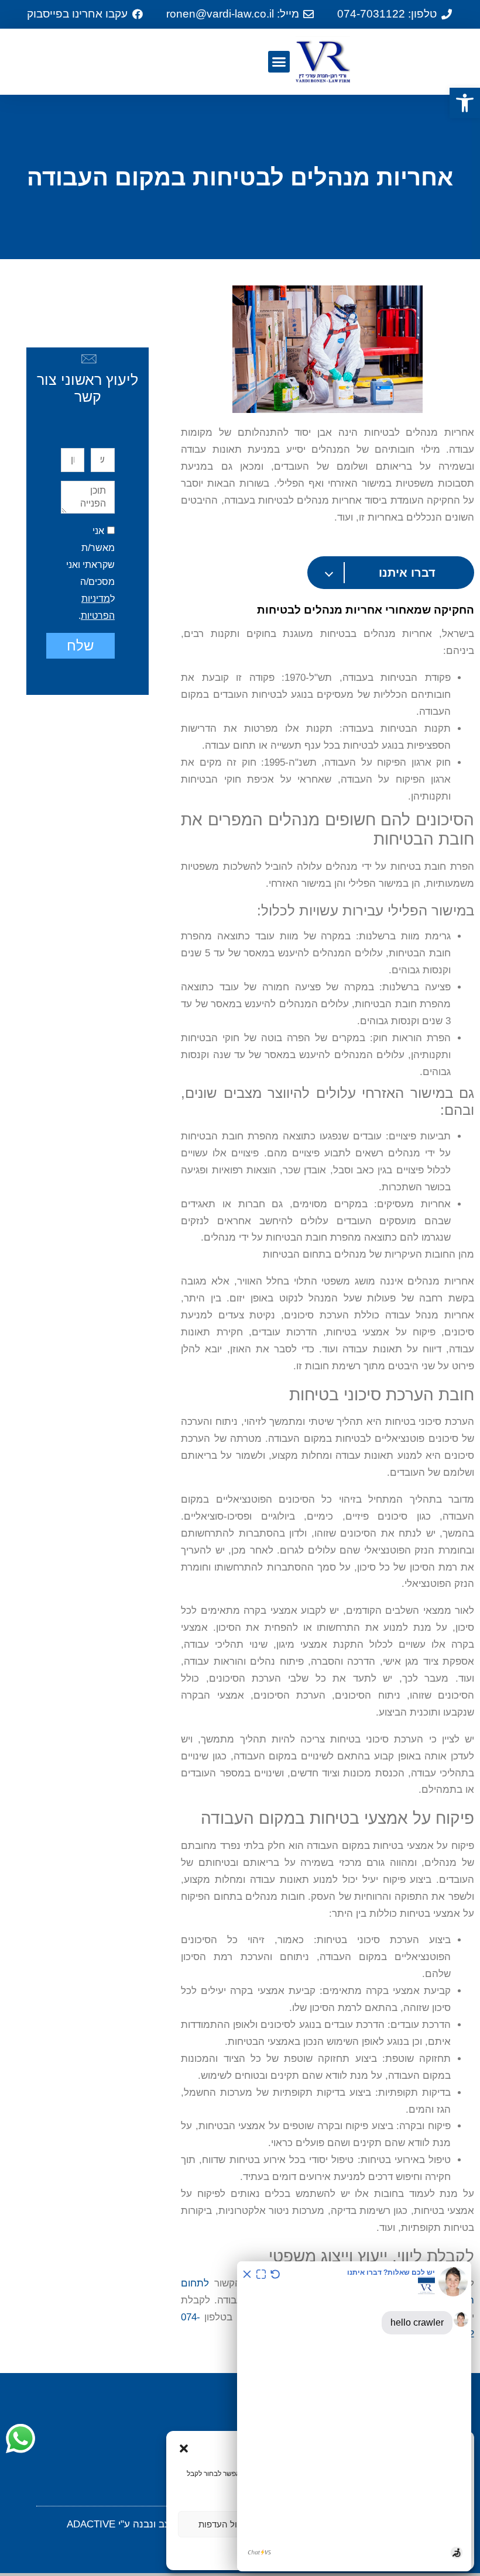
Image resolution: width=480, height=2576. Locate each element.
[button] (465, 103)
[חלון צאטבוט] (354, 2416)
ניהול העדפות (224, 2524)
